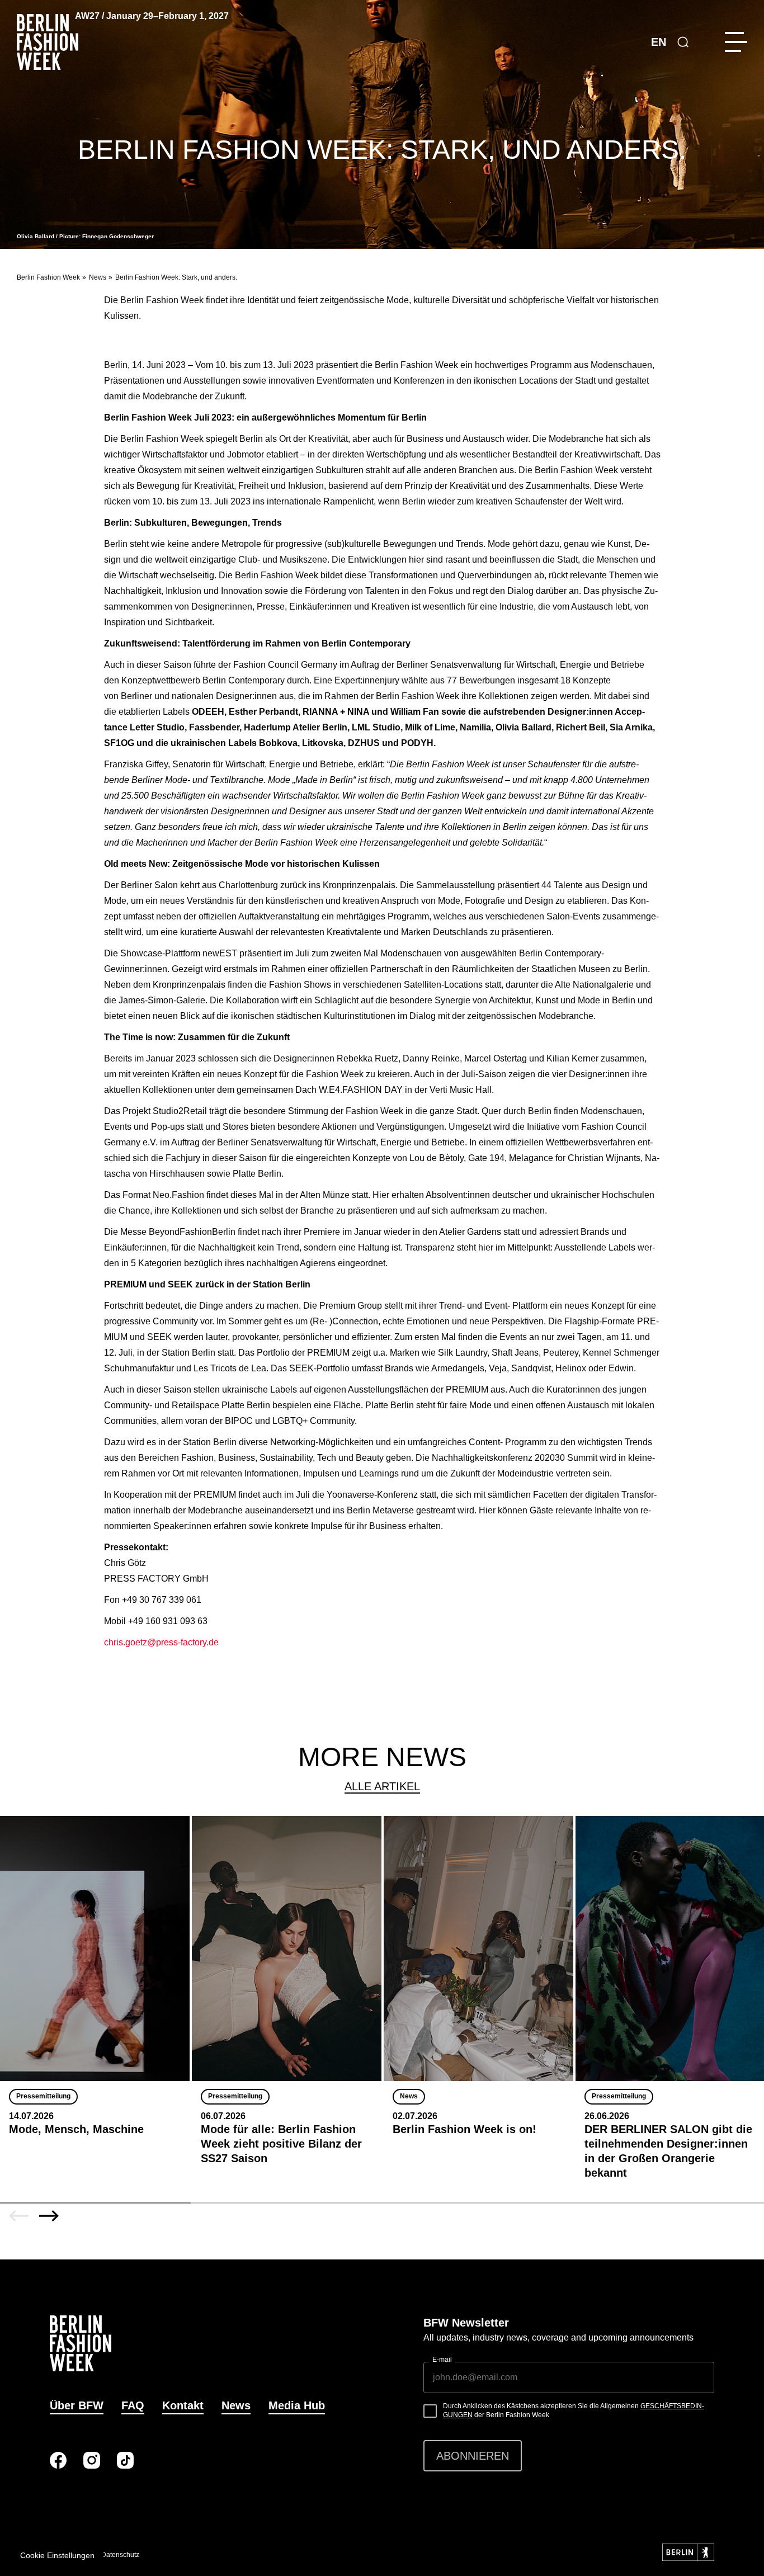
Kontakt (183, 2405)
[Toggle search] (683, 42)
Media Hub (297, 2405)
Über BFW (77, 2405)
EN (659, 42)
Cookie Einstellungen (57, 2555)
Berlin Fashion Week (48, 277)
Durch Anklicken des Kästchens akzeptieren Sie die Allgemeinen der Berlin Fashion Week (574, 2410)
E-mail (442, 2360)
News (98, 277)
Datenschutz (120, 2555)
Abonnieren (473, 2456)
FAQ (133, 2405)
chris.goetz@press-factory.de (161, 1642)
